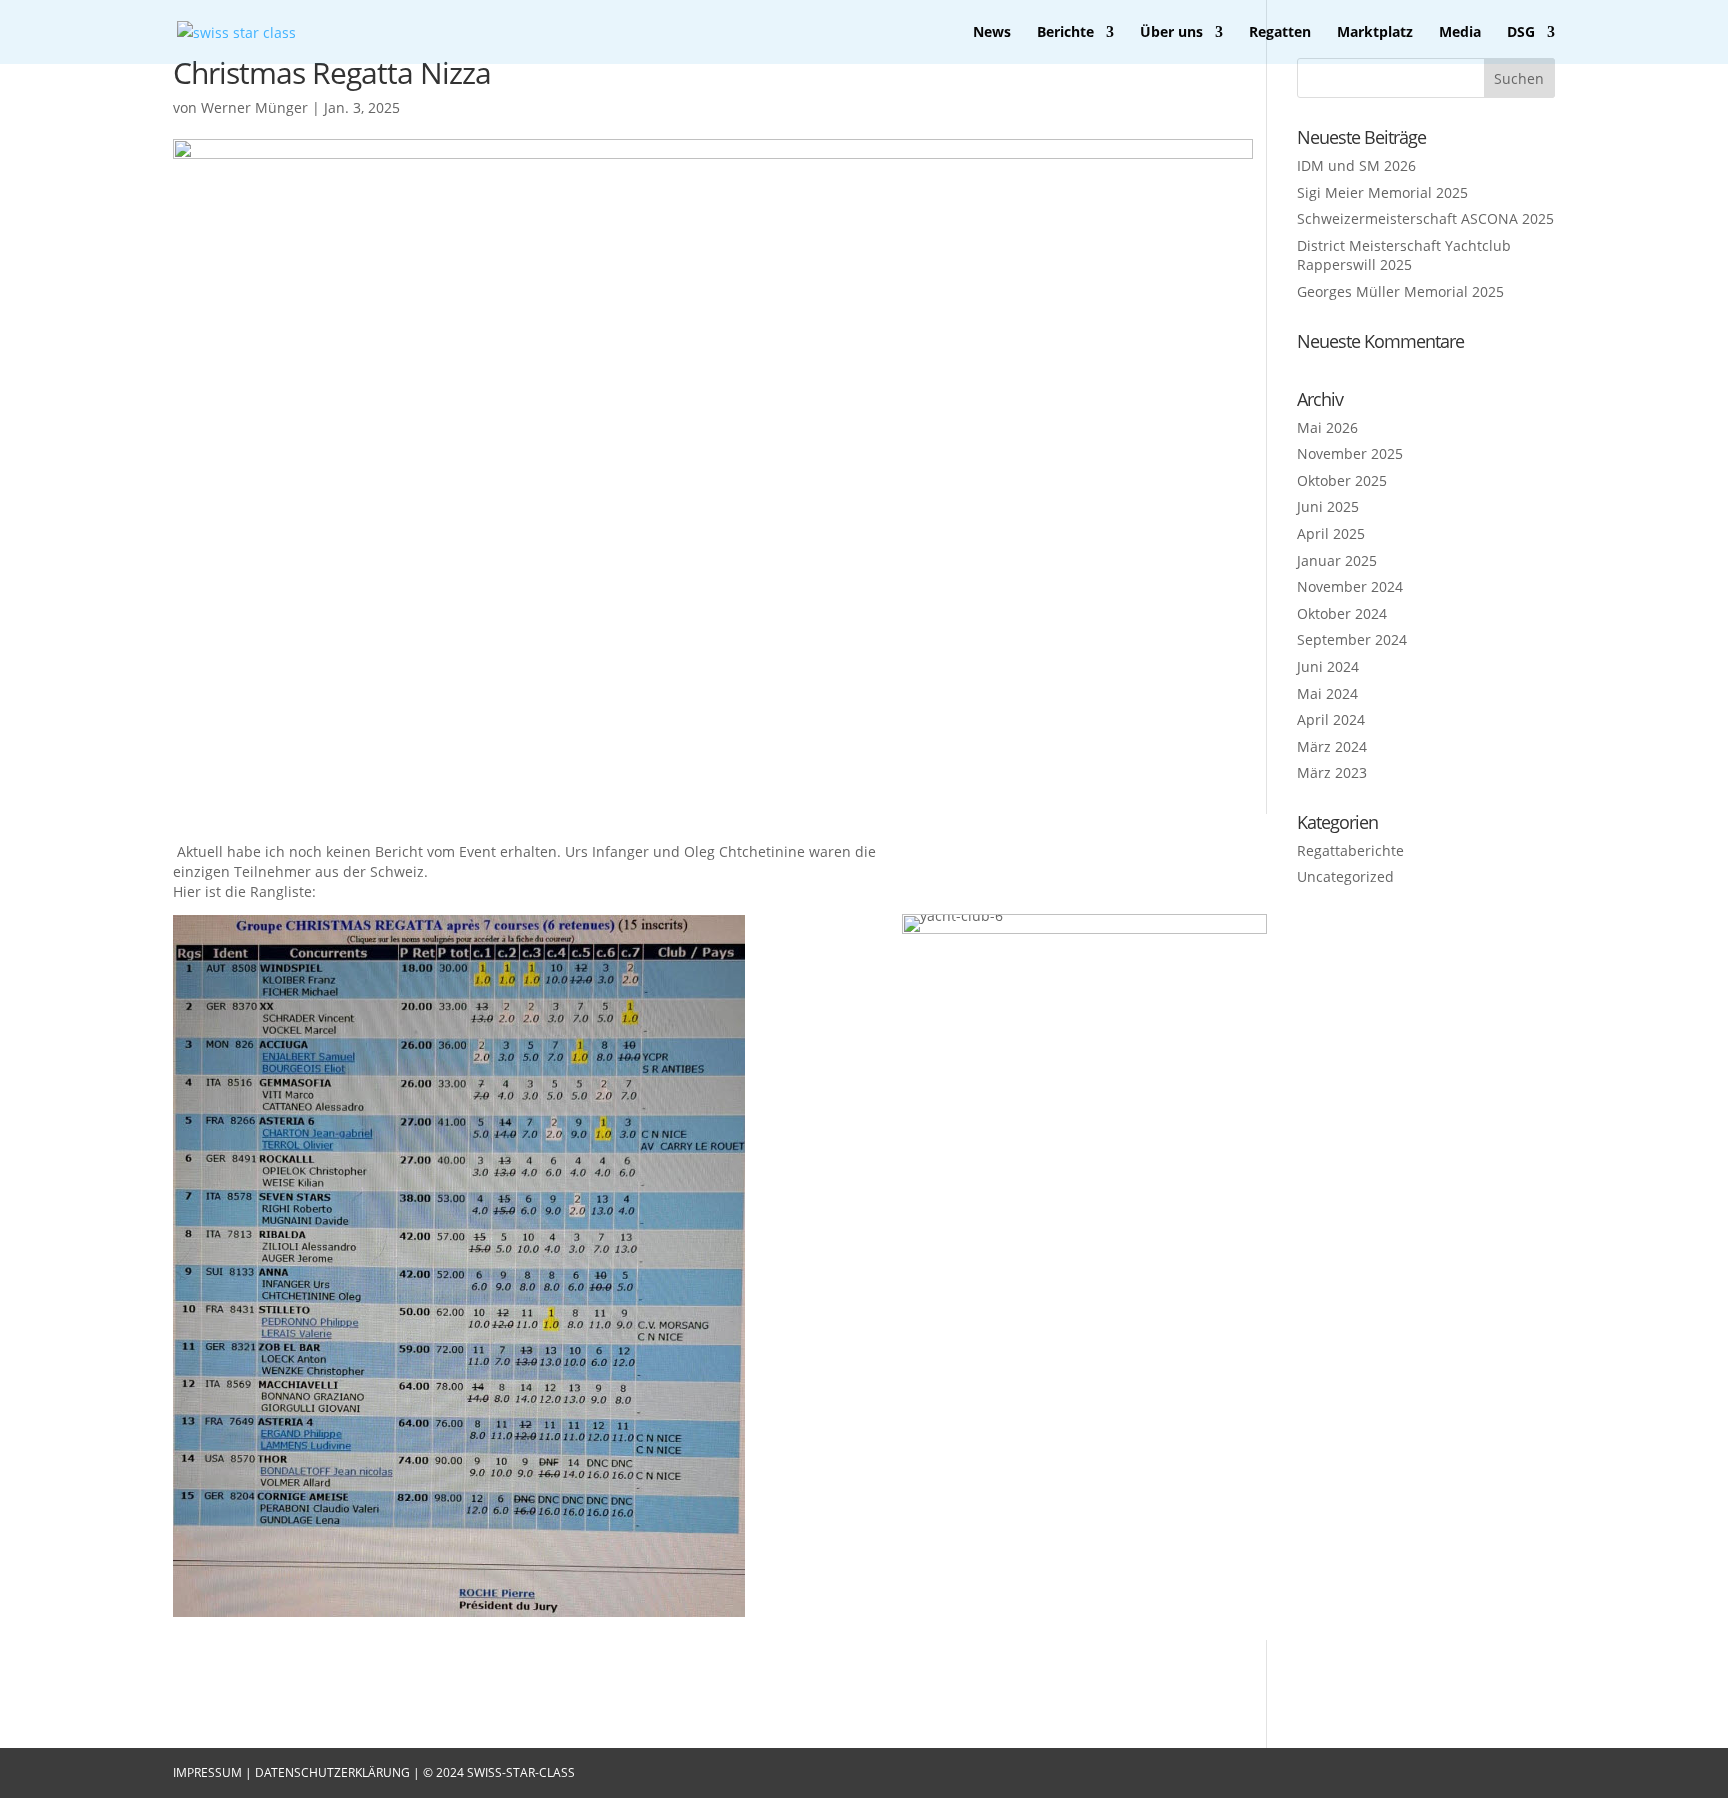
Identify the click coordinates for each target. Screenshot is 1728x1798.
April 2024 (1331, 719)
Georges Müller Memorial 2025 (1400, 291)
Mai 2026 (1327, 427)
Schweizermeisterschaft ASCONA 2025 (1425, 218)
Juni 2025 (1328, 506)
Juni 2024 (1328, 666)
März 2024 (1332, 746)
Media (1460, 33)
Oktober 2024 (1342, 613)
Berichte (1065, 33)
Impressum (209, 1772)
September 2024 (1352, 639)
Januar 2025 (1337, 560)
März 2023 (1332, 772)
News (992, 33)
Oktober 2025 (1342, 480)
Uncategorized (1345, 876)
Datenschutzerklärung (334, 1772)
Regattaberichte (1350, 850)
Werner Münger (254, 107)
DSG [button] (1521, 33)
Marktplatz (1375, 33)
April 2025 (1331, 533)
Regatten (1280, 33)
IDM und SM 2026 (1356, 165)
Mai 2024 (1327, 693)
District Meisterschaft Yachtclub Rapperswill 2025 (1404, 255)
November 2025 (1350, 453)
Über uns (1171, 33)
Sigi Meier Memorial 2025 (1382, 192)
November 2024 (1350, 586)
